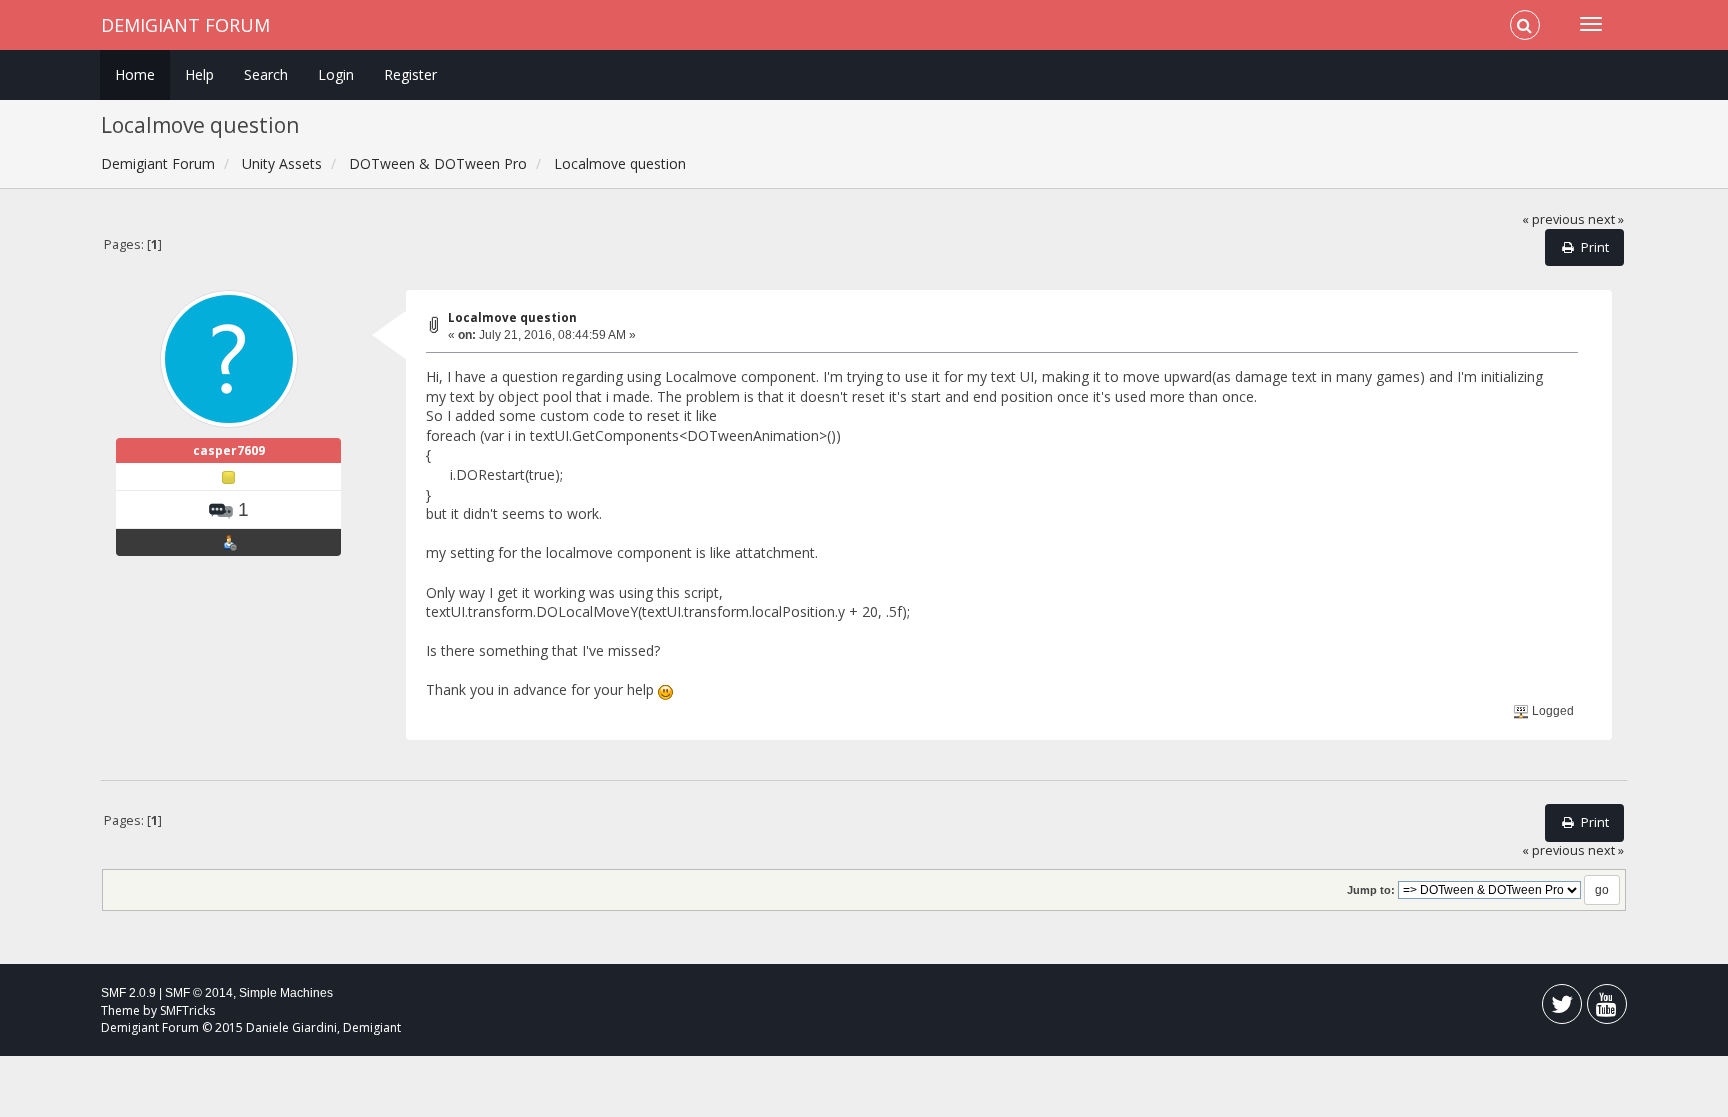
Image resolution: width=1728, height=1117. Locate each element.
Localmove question (512, 317)
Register (410, 74)
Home (135, 74)
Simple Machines (286, 993)
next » (1606, 219)
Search (266, 74)
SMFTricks (187, 1010)
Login (336, 74)
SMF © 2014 (199, 993)
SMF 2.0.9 (128, 993)
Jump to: (1371, 890)
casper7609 (229, 450)
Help (199, 74)
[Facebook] (1562, 1008)
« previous (1553, 219)
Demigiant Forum (185, 25)
